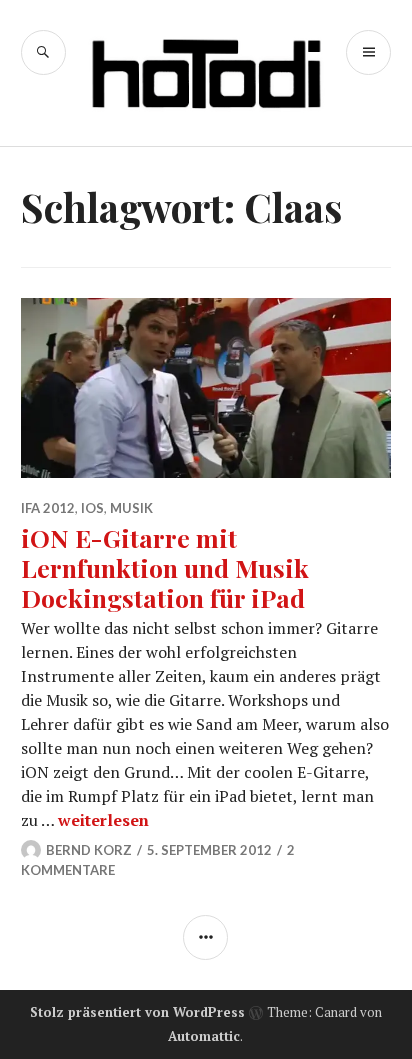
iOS (92, 508)
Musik (131, 508)
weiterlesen (103, 820)
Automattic (204, 1036)
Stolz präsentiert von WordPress (137, 1012)
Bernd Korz (89, 850)
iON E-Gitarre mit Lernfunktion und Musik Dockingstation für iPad (165, 567)
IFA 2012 (48, 508)
